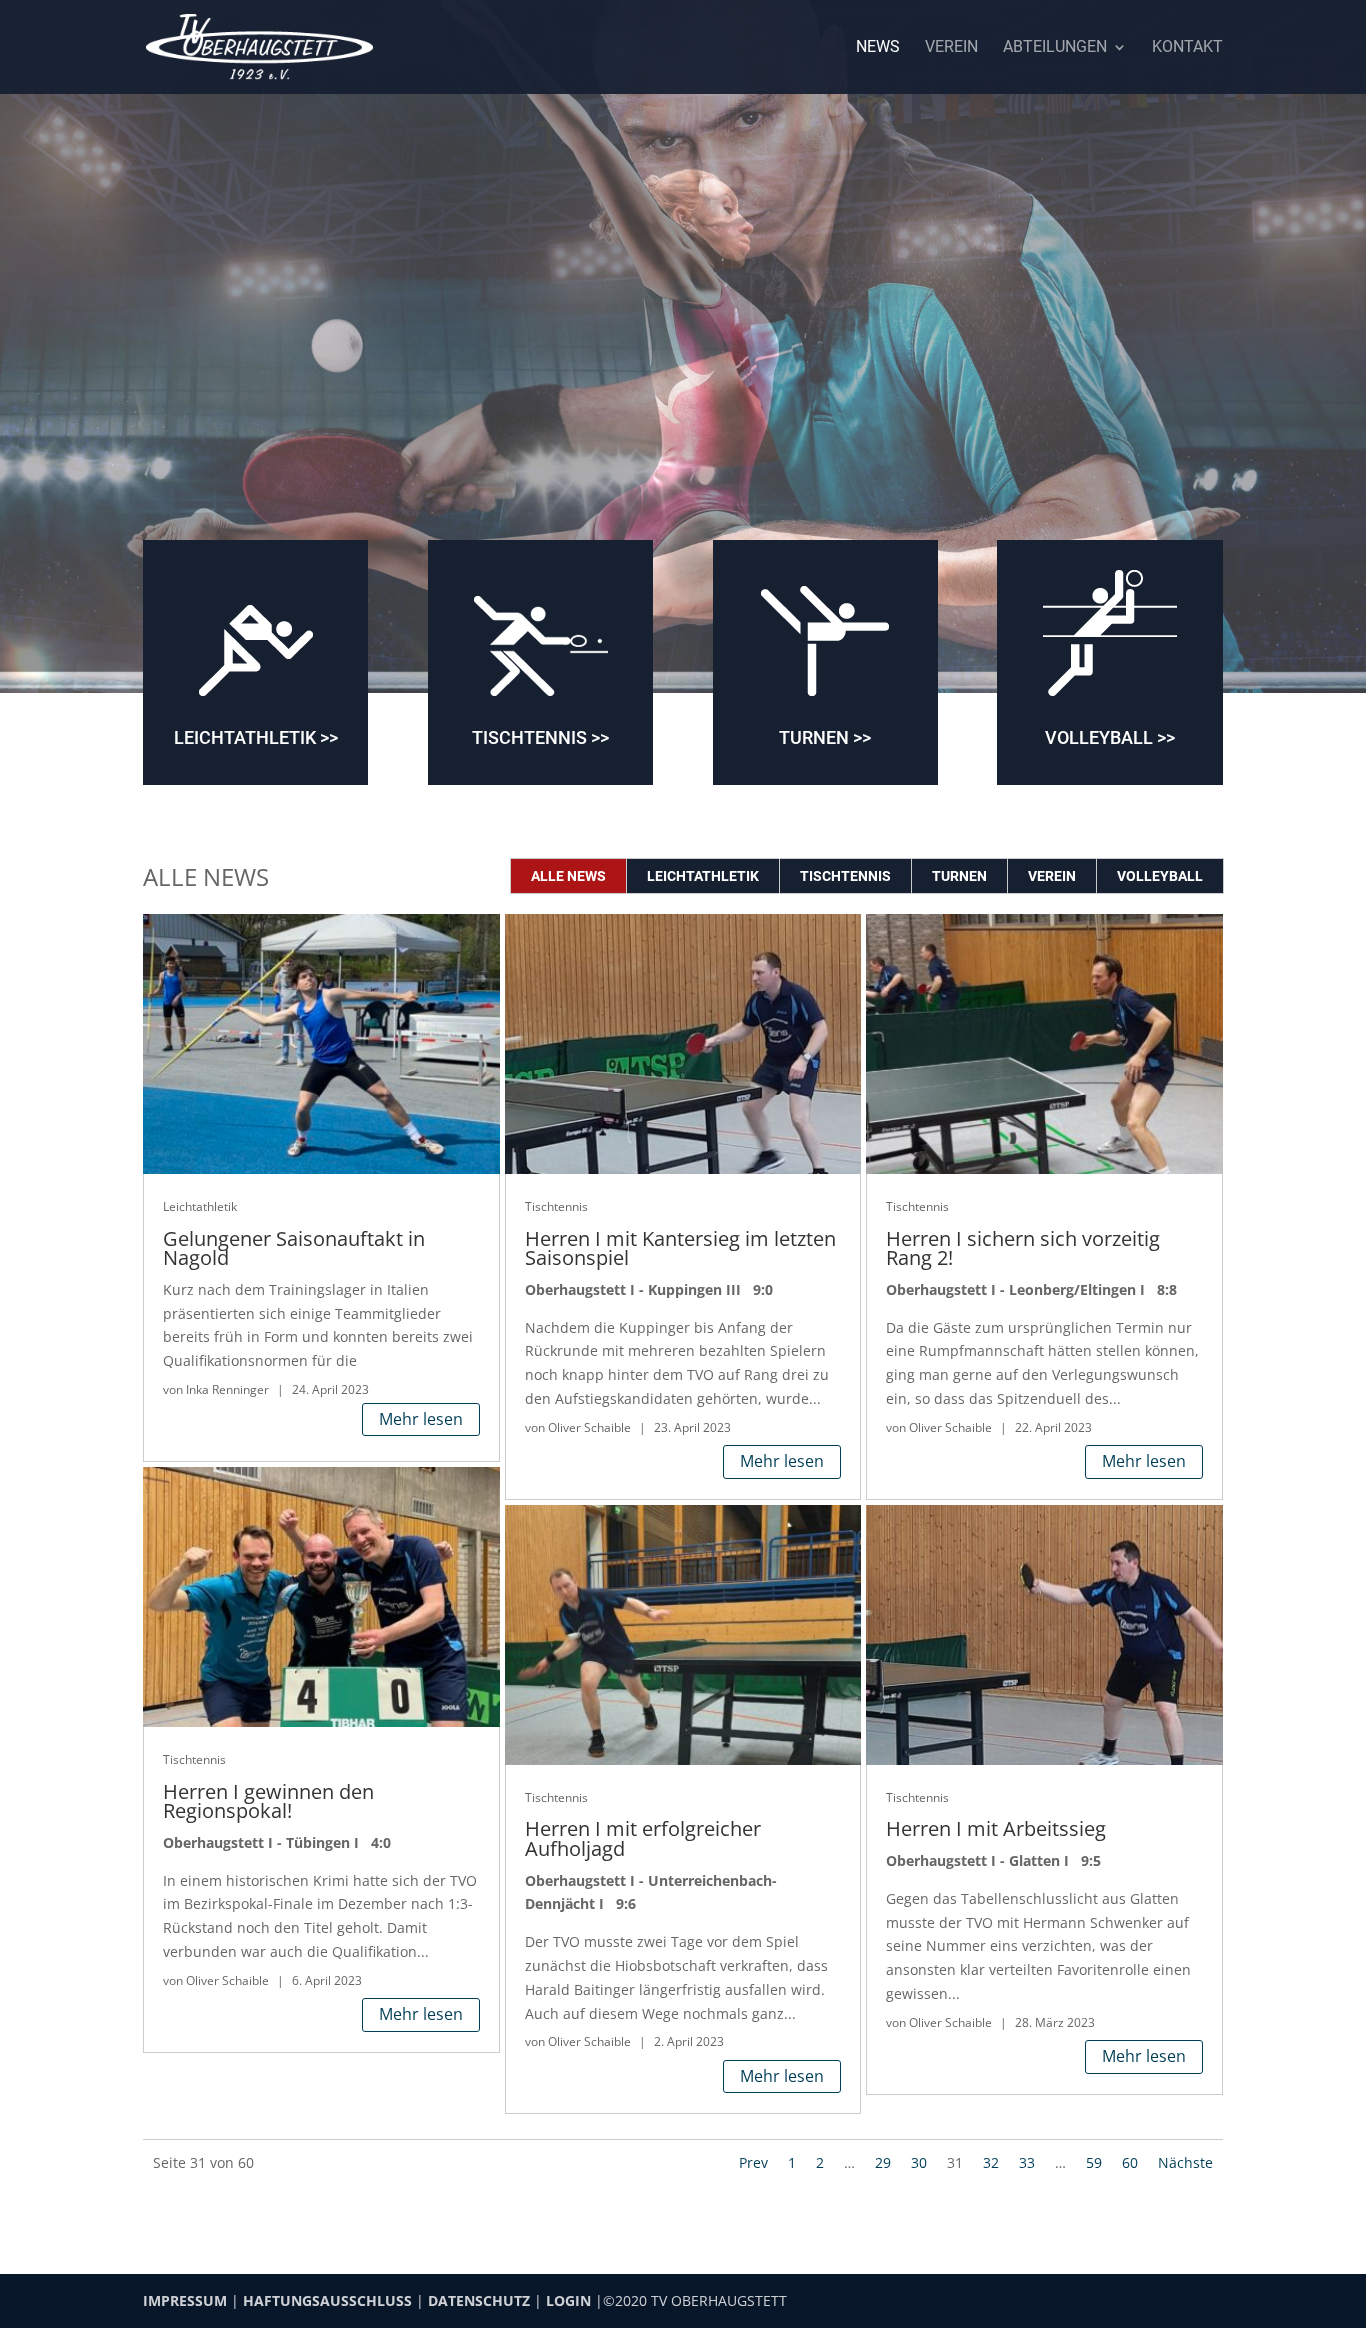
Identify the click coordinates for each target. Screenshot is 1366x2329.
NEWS (878, 48)
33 (1027, 2162)
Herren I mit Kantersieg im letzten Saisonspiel (680, 1248)
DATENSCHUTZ (479, 2300)
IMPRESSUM (185, 2300)
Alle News (568, 876)
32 (991, 2162)
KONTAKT (1187, 48)
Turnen (959, 876)
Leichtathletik (703, 876)
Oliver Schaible (227, 1980)
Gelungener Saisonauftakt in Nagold (294, 1248)
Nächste (1185, 2162)
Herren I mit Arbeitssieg (996, 1828)
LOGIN (568, 2300)
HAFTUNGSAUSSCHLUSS (327, 2300)
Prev (753, 2162)
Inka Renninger (227, 1389)
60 (1130, 2162)
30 (919, 2162)
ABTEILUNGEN (1055, 48)
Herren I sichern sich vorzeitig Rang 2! (1023, 1248)
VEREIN (951, 48)
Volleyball (1160, 876)
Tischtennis (845, 876)
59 (1094, 2162)
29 (883, 2162)
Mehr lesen (421, 1419)
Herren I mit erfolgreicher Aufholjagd (643, 1838)
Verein (1052, 876)
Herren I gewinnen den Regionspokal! (268, 1801)
